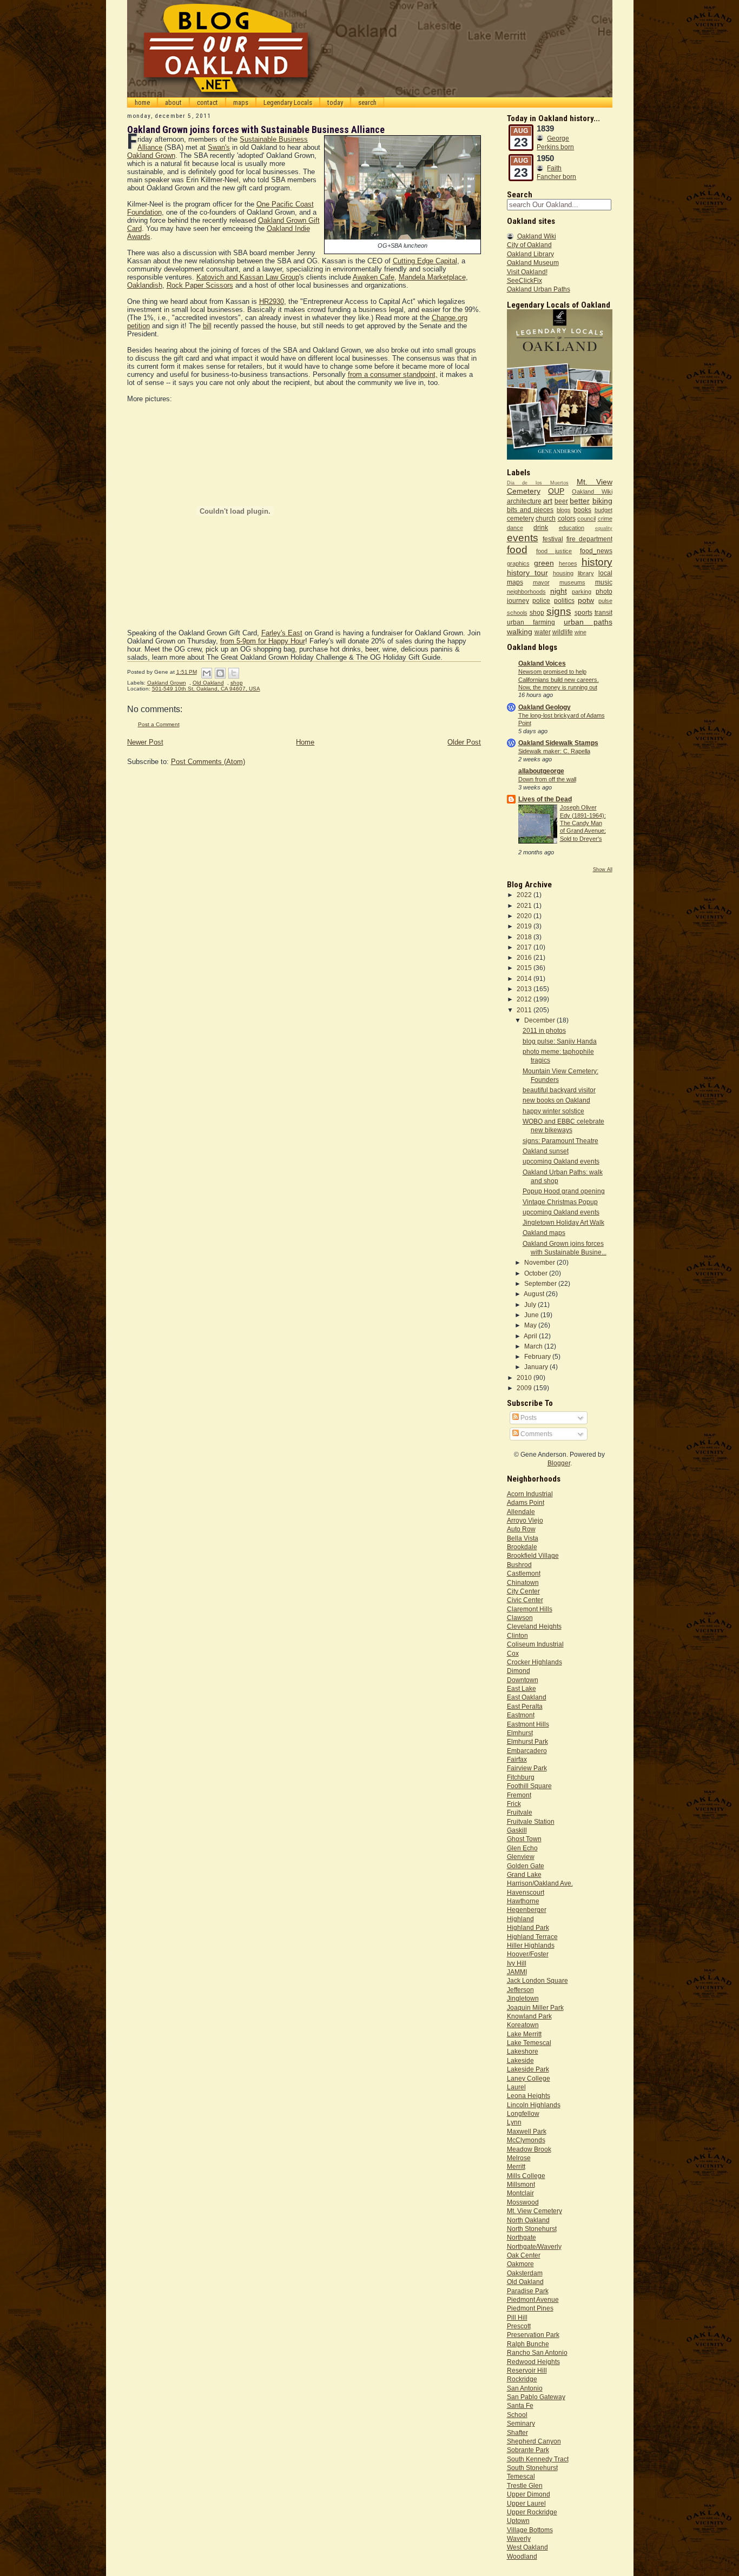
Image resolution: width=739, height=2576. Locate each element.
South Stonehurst (532, 2468)
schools (517, 613)
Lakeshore (523, 2051)
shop (237, 683)
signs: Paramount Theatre (560, 1141)
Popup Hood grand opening (564, 1191)
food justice (554, 551)
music (604, 582)
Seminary (521, 2423)
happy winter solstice (553, 1111)
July (531, 1304)
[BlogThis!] (220, 673)
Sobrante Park (528, 2450)
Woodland (522, 2556)
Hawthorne (523, 1901)
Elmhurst (520, 1733)
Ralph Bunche (528, 2344)
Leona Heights (529, 2096)
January (537, 1367)
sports (583, 612)
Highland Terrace (532, 1937)
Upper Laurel (526, 2503)
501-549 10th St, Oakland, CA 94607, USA (206, 689)
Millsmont (521, 2184)
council (586, 519)
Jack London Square (537, 1980)
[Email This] (207, 673)
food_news (596, 551)
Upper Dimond (529, 2494)
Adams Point (526, 1502)
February (538, 1356)
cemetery (520, 518)
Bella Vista (523, 1538)
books (582, 510)
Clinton (517, 1635)
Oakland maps (544, 1233)
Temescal (521, 2476)
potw (586, 600)
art (548, 501)
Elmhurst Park (527, 1741)
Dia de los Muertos (538, 483)
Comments (536, 1434)
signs (559, 611)
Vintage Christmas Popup (560, 1202)
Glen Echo (522, 1848)
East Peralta (525, 1706)
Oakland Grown (151, 155)
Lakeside (520, 2060)
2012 (525, 999)
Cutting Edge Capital (425, 261)
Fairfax (517, 1759)
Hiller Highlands (531, 1945)
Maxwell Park (527, 2131)
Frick (514, 1804)
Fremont (519, 1795)
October (537, 1273)
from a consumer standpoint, (393, 374)
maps (241, 102)
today (335, 102)
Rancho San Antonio (537, 2352)
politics (564, 600)
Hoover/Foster (528, 1954)
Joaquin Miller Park (535, 2007)
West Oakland (527, 2547)
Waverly (519, 2538)
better (580, 501)
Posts (528, 1418)
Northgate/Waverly (534, 2246)
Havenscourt (526, 1892)
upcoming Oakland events (561, 1161)
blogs (564, 510)
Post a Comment (159, 724)
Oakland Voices (542, 663)
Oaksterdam (525, 2273)
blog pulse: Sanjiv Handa (560, 1041)
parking (582, 592)
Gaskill (517, 1830)
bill (207, 326)
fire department (589, 539)
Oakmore (520, 2264)
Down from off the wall (547, 779)
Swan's (219, 147)
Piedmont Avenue (533, 2299)
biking (602, 501)
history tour (527, 573)
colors (567, 518)
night (559, 591)
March (534, 1346)
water (543, 632)
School (517, 2415)
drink (541, 527)
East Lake (522, 1688)
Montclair (520, 2193)
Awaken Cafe (374, 277)
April (531, 1336)
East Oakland (527, 1697)
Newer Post (145, 742)
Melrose (519, 2158)
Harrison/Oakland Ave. (540, 1883)
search (367, 102)
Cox (513, 1653)
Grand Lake (524, 1874)
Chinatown (523, 1582)
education (572, 528)
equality (604, 528)
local (605, 573)
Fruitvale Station (531, 1821)
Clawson (520, 1618)
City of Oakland (529, 245)
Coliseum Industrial (535, 1644)
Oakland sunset (546, 1151)
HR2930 (272, 301)
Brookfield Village (533, 1555)
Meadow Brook (529, 2149)
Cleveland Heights (534, 1626)
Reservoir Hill (527, 2370)
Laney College (529, 2078)
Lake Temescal (529, 2043)
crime (605, 519)
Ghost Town (524, 1839)
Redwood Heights (533, 2362)
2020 (525, 916)
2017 (525, 947)
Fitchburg (521, 1777)
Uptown (518, 2521)
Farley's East (282, 633)
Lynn (514, 2122)
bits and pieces (530, 510)
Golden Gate (526, 1866)
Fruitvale (520, 1812)
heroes (568, 563)
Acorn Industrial (530, 1494)
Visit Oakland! (527, 272)
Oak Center (524, 2255)
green (544, 563)
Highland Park (528, 1927)
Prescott (519, 2326)
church (546, 518)
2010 (525, 1377)
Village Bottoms (530, 2530)
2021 (525, 905)
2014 (525, 978)
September (541, 1283)
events (523, 538)
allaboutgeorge (541, 771)
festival (553, 539)
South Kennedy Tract (538, 2459)
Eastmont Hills (528, 1724)
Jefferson (520, 1990)
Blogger (559, 1463)
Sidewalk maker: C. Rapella (554, 751)
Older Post (464, 742)
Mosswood (523, 2202)
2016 (525, 957)
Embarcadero (527, 1751)
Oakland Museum (533, 263)
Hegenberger (527, 1910)
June (532, 1315)
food (517, 550)
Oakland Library (530, 254)
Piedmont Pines (530, 2308)
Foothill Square (529, 1786)
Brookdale (522, 1547)
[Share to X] (234, 673)
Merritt (516, 2166)
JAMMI (517, 1972)
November (540, 1262)
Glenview (521, 1857)
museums (572, 582)
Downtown (523, 1680)
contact (207, 102)
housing (563, 573)
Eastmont (521, 1715)
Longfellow (523, 2113)
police (541, 600)
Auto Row (521, 1529)
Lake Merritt (524, 2034)
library (586, 573)
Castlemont (524, 1573)
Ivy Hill (517, 1963)
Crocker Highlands (535, 1662)
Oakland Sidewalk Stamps (558, 743)
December (540, 1020)
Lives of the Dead (545, 799)
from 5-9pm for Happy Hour (263, 641)
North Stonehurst (532, 2229)
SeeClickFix (524, 280)
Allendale (521, 1512)
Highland (520, 1919)
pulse (605, 601)
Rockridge (522, 2379)
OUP (556, 491)
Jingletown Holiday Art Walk (563, 1222)
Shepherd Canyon (534, 2441)
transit (603, 612)
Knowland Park (529, 2016)
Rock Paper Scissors (200, 285)
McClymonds (526, 2140)
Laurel (516, 2087)
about (173, 102)
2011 (525, 1010)
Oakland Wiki (537, 236)
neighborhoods (526, 592)
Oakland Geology (545, 707)
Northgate (522, 2237)
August (535, 1294)
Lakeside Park (528, 2069)
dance (515, 528)
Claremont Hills (530, 1609)
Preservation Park (533, 2335)
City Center (523, 1591)
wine (580, 632)
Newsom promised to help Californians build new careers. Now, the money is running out (559, 679)
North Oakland (528, 2220)
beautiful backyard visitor (559, 1090)
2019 (525, 926)
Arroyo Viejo (525, 1520)
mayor (541, 582)
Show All (603, 869)
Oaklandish (145, 285)
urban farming (531, 622)
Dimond (519, 1671)
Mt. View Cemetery (535, 2211)
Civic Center (525, 1600)
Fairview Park (527, 1768)
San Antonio (525, 2388)
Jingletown (523, 1998)
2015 (525, 968)
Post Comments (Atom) (208, 762)
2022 (525, 895)
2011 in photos (544, 1030)
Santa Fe (520, 2405)
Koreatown (523, 2025)
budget (603, 510)
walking (520, 632)
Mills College (526, 2176)
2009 (525, 1388)
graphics (518, 563)
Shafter (517, 2432)
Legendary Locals (288, 102)
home (142, 102)
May (531, 1325)
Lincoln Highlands (534, 2105)
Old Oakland (208, 683)
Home (305, 742)
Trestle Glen (525, 2485)
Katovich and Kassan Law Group (248, 277)
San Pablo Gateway (536, 2397)
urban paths (588, 622)
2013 (525, 989)
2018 (525, 937)
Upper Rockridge (532, 2512)
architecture (524, 501)
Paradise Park (528, 2291)
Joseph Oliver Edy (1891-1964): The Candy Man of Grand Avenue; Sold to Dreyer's (583, 823)
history (597, 562)
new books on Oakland (556, 1100)
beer (561, 501)
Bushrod (519, 1565)
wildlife (563, 632)
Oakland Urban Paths (539, 289)
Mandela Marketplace (432, 277)
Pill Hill (517, 2317)
